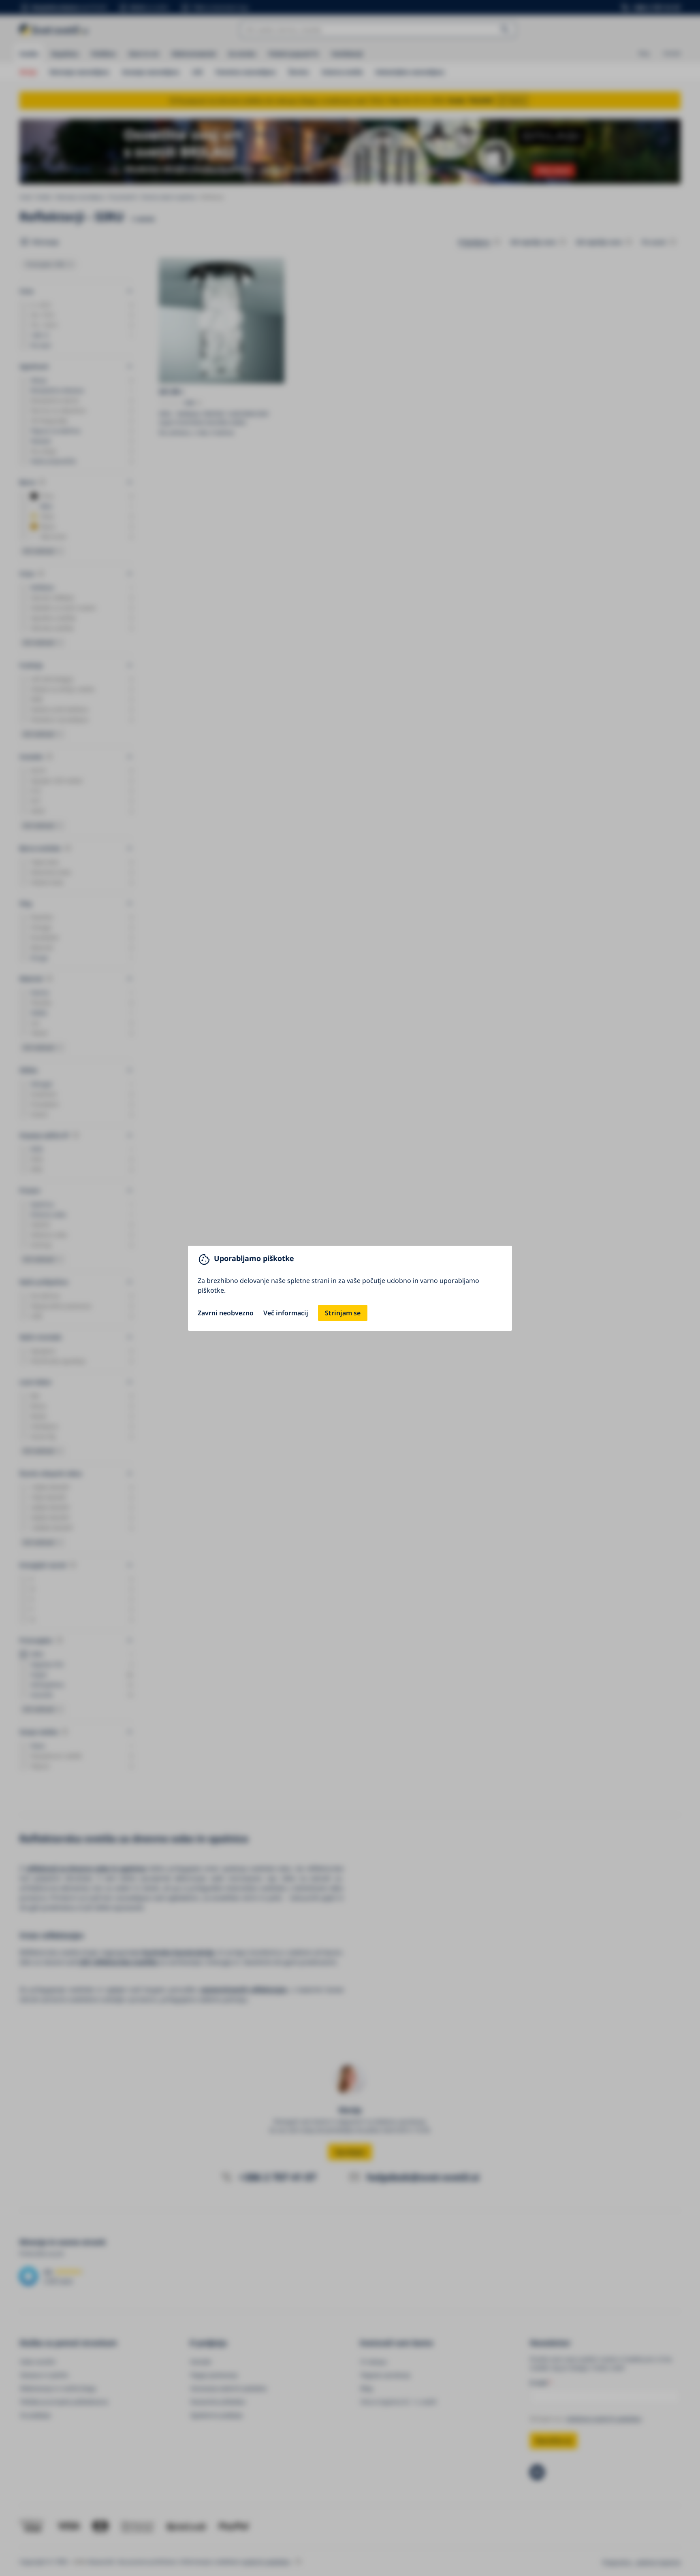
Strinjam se (343, 1313)
